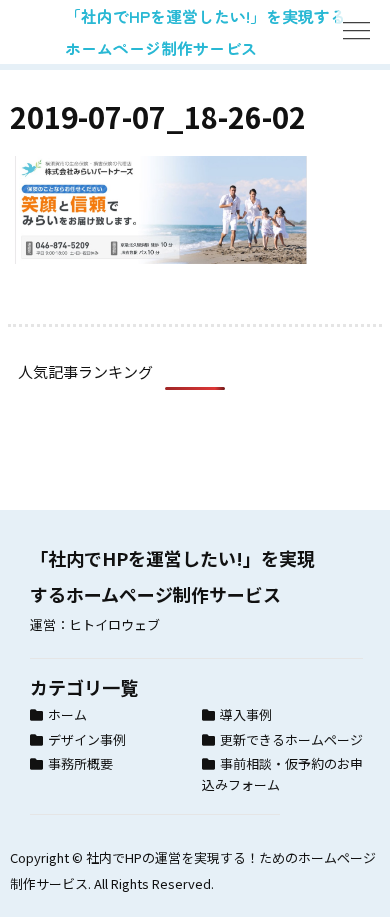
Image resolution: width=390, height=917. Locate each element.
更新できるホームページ (291, 739)
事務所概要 (80, 763)
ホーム (67, 714)
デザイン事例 (87, 739)
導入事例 (246, 714)
